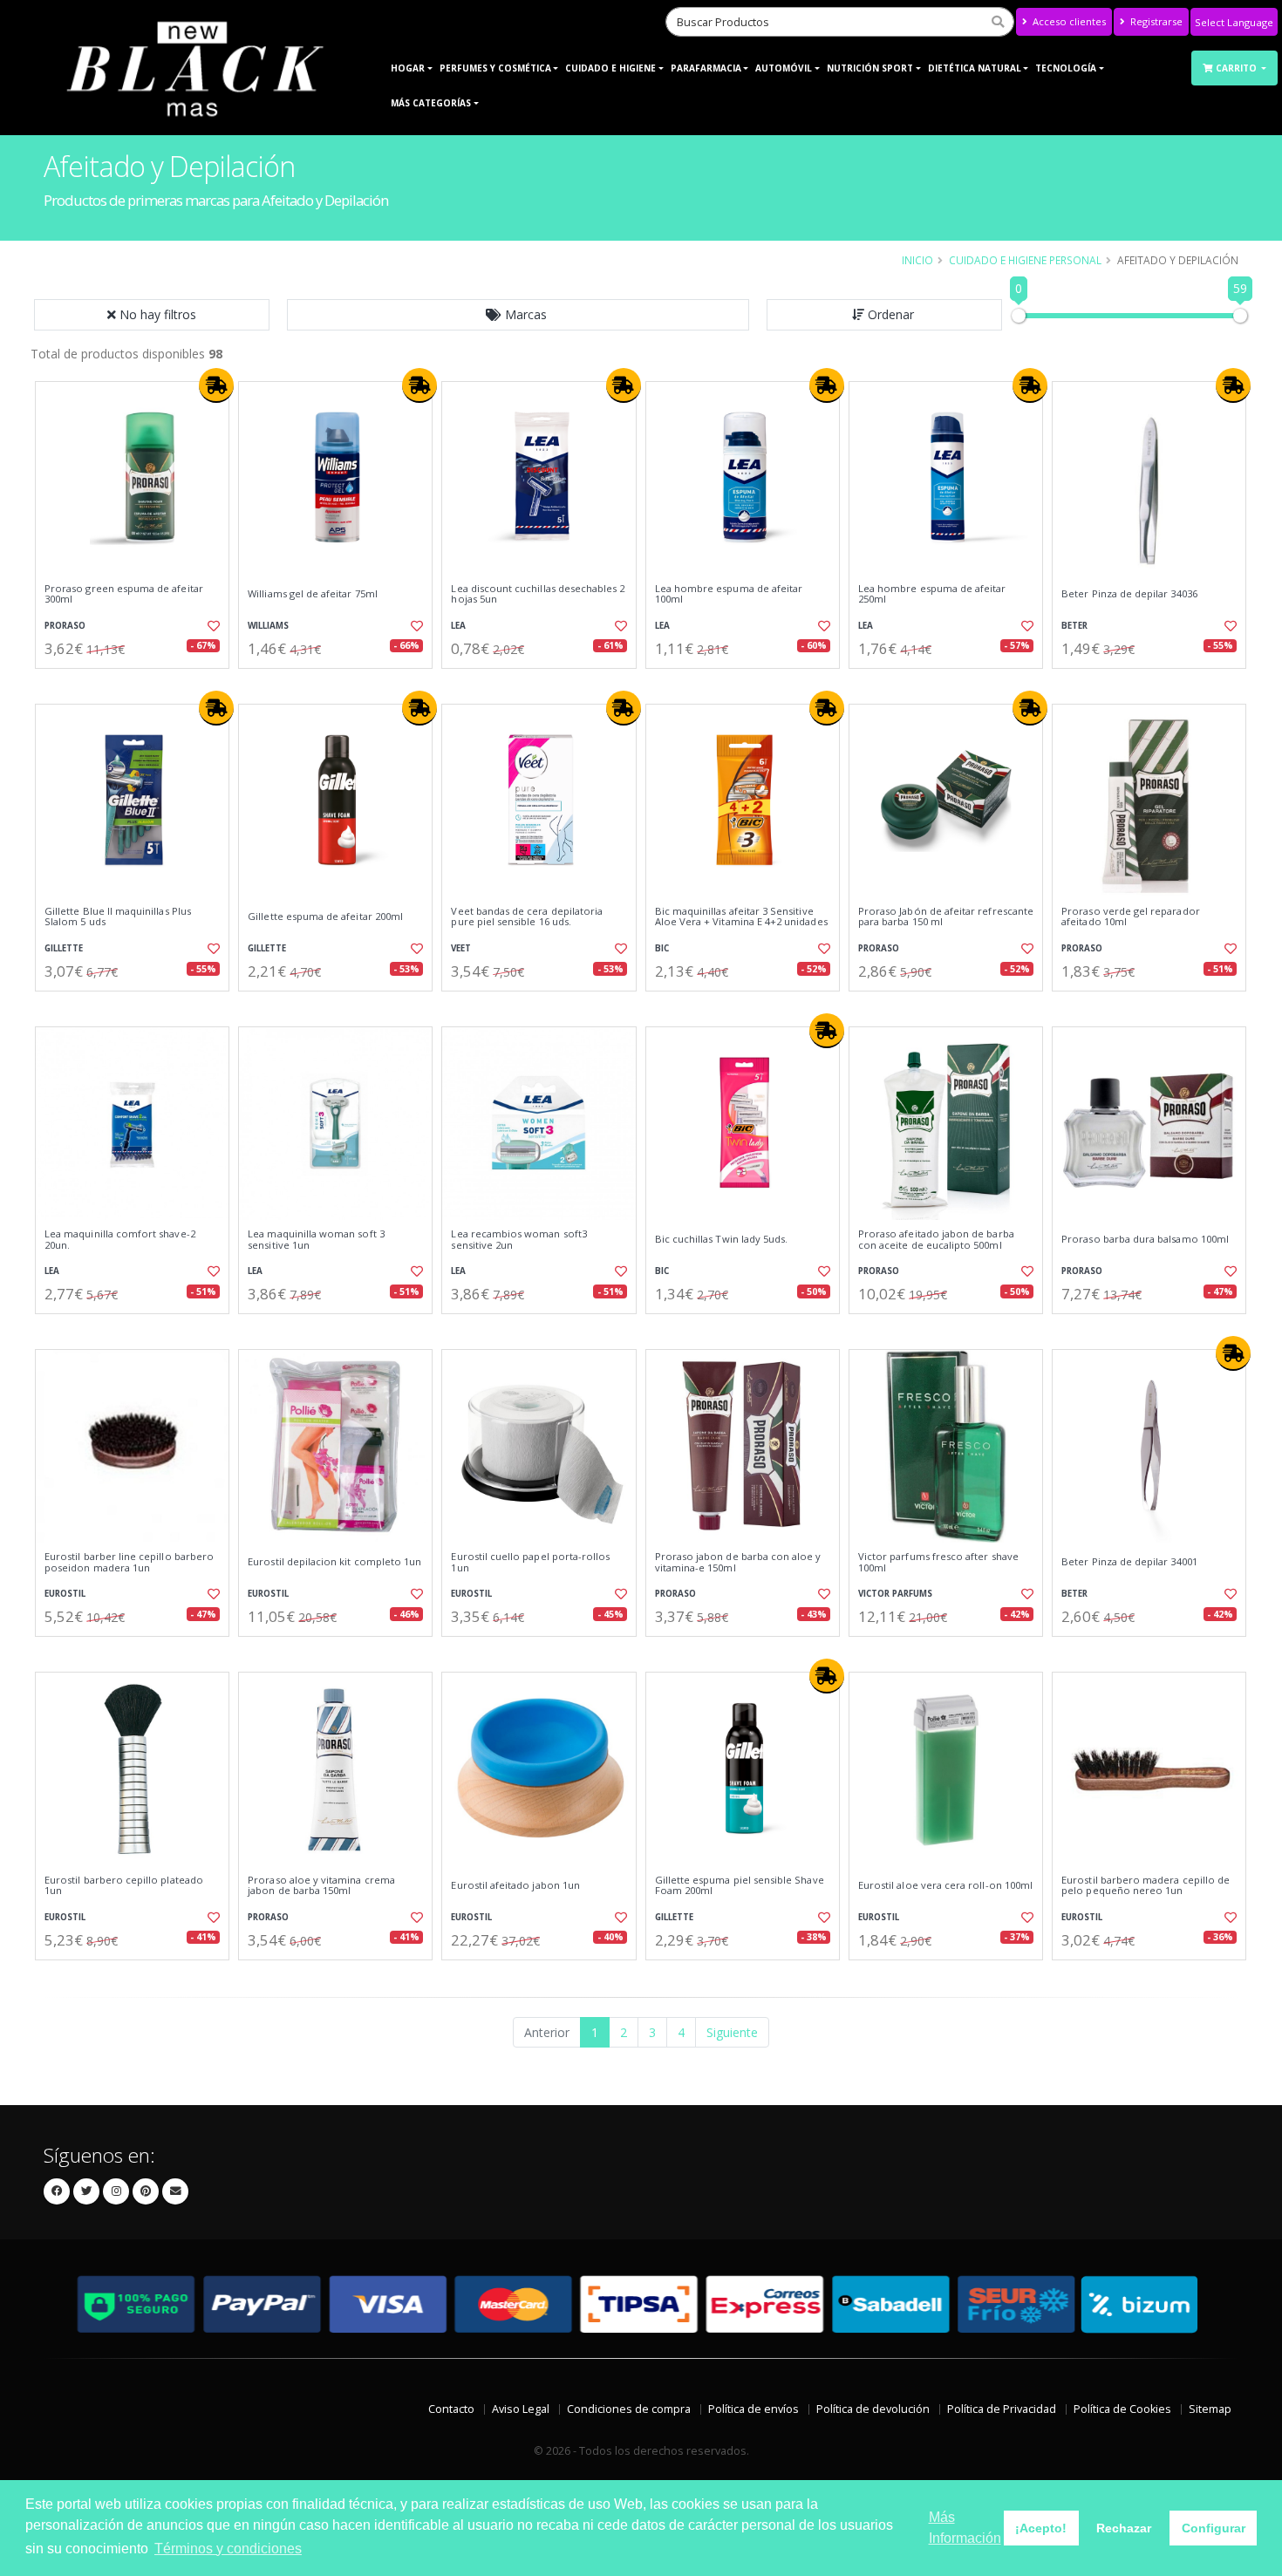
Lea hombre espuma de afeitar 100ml (729, 594)
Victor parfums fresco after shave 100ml (938, 1562)
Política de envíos (754, 2409)
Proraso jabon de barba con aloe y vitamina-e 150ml (738, 1562)
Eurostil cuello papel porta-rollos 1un (530, 1562)
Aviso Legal (521, 2409)
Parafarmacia (706, 68)
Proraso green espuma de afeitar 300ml (124, 594)
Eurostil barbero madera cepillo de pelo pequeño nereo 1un (1146, 1886)
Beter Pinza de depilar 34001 (1129, 1562)
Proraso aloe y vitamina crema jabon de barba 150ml (321, 1886)
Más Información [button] (965, 2528)
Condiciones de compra (629, 2409)
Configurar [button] (1214, 2528)
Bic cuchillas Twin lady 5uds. (722, 1239)
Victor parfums (895, 1594)
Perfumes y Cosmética (495, 68)
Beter (1074, 626)
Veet (461, 948)
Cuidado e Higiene (610, 68)
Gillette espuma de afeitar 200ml (325, 917)
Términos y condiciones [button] (228, 2549)
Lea (458, 626)
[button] (518, 315)
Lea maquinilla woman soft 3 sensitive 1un (316, 1240)
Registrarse (1155, 21)
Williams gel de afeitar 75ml (313, 594)
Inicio (917, 260)
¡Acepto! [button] (1041, 2528)
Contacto (451, 2409)
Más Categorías (431, 103)
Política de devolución (873, 2409)
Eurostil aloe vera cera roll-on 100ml (945, 1885)
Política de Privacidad (1002, 2409)
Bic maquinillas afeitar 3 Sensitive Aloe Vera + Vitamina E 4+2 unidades (741, 917)
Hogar (408, 68)
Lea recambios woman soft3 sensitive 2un (518, 1240)
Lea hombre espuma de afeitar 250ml (932, 594)
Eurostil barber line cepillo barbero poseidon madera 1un (129, 1562)
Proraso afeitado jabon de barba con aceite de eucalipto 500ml (936, 1240)
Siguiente (732, 2032)
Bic (662, 948)
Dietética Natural (975, 68)
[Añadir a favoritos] (212, 626)
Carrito (1238, 68)
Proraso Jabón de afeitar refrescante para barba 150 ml (946, 917)
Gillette (64, 948)
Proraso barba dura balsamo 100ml (1145, 1239)
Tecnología (1066, 68)
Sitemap (1210, 2409)
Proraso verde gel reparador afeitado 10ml (1131, 917)
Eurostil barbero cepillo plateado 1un (124, 1886)
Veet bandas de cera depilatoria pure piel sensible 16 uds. (527, 917)
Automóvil (784, 68)
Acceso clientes (1068, 21)
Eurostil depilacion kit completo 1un (334, 1562)
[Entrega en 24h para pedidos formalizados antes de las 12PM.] (216, 385)
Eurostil (65, 1594)
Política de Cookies (1122, 2409)
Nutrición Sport (870, 68)
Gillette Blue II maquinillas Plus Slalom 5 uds (118, 917)
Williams (268, 626)
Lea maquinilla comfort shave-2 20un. (120, 1240)
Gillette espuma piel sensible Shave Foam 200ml (740, 1886)
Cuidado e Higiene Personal (1025, 260)
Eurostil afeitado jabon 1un (515, 1885)
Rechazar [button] (1124, 2528)
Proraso (65, 626)
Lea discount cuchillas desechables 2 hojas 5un (538, 594)
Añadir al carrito (138, 683)
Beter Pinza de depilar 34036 (1129, 594)
